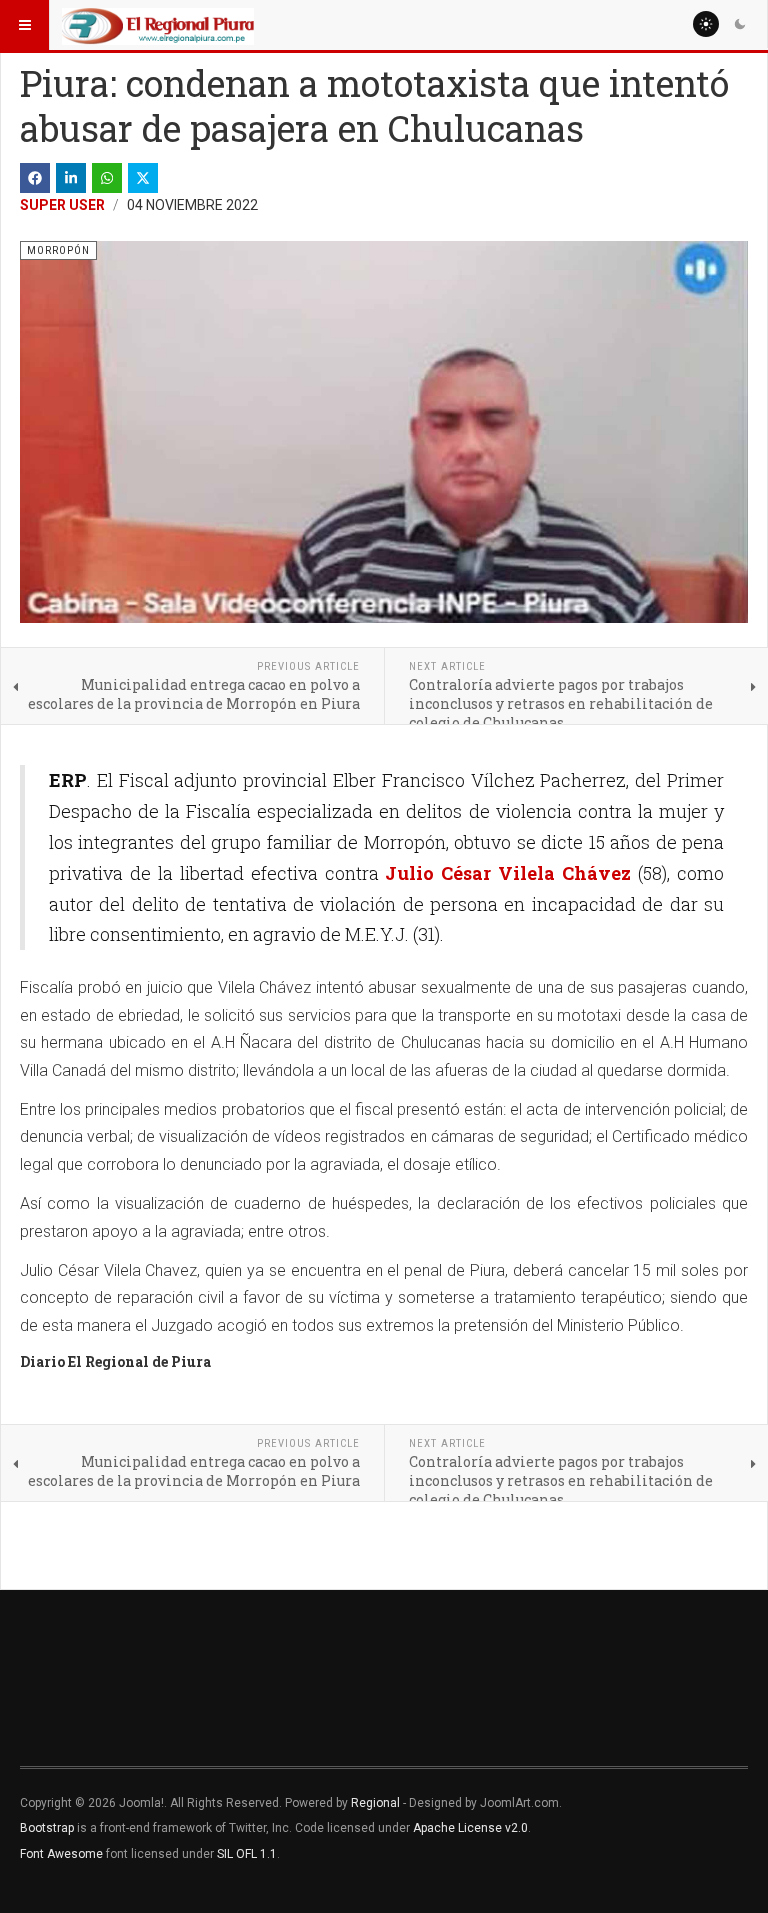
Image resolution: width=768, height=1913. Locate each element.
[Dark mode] (740, 24)
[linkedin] (71, 178)
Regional (375, 1803)
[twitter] (143, 178)
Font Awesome (61, 1854)
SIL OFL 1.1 (247, 1854)
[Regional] (158, 25)
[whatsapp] (107, 178)
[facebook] (35, 178)
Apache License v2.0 (470, 1828)
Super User (62, 205)
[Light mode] (706, 24)
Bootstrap (47, 1828)
